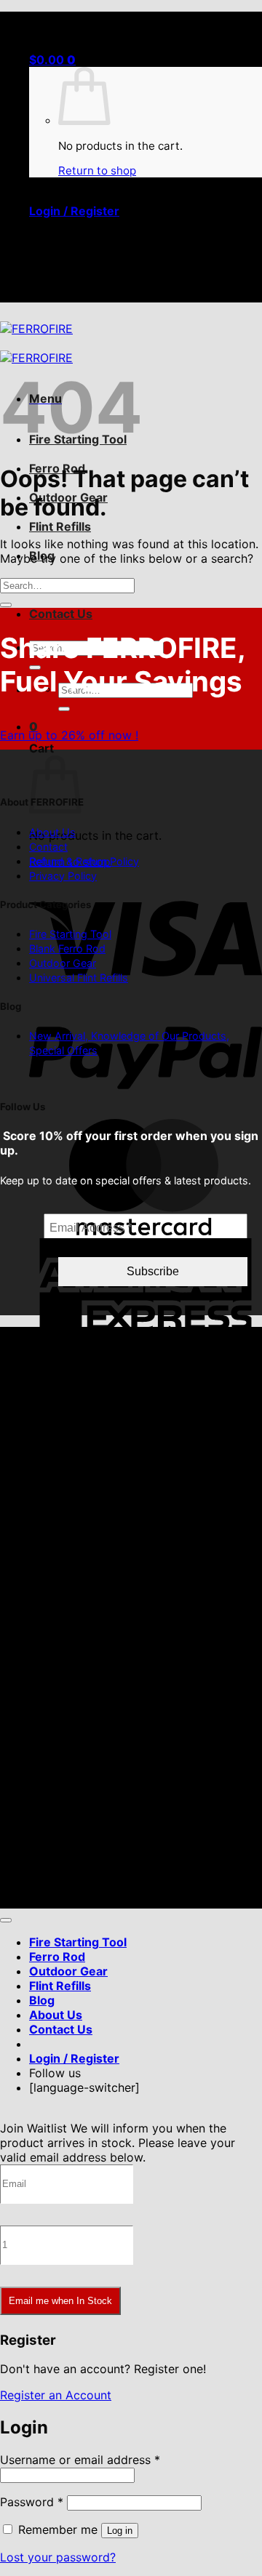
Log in (120, 2531)
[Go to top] (6, 1920)
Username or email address (80, 2460)
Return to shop (97, 170)
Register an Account (56, 2395)
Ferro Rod (57, 1957)
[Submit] (64, 709)
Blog (42, 2000)
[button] (52, 60)
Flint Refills (60, 526)
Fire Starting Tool (70, 934)
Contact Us (61, 614)
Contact (48, 847)
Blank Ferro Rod (67, 948)
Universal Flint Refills (79, 978)
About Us (52, 832)
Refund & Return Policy (84, 861)
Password (32, 2502)
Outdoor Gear (63, 963)
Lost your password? (58, 2557)
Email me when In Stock (60, 2301)
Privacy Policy (63, 876)
